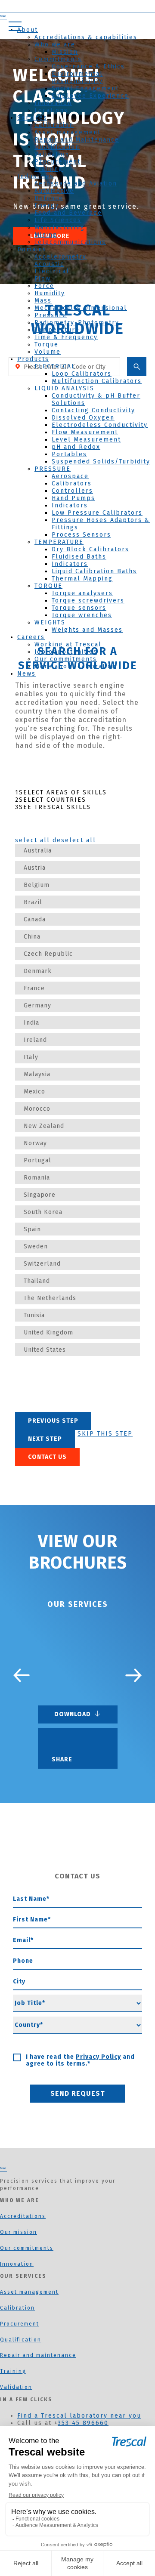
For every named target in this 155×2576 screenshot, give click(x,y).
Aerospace (70, 476)
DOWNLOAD (74, 1714)
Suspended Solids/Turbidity (101, 462)
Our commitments (66, 659)
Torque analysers (82, 593)
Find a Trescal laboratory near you (79, 2416)
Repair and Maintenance (77, 140)
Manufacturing (60, 227)
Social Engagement (85, 88)
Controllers (72, 491)
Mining (46, 235)
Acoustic (49, 264)
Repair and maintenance (38, 2355)
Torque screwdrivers (88, 601)
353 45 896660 (83, 2423)
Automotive (54, 191)
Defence (49, 198)
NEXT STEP (45, 1439)
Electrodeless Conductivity (100, 425)
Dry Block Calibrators (90, 549)
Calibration (54, 125)
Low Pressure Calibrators (97, 513)
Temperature (57, 330)
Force (44, 286)
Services (32, 118)
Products (33, 359)
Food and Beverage (68, 213)
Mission (65, 52)
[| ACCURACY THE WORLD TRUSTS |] (3, 2169)
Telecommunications (70, 242)
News (26, 674)
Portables (69, 454)
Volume (48, 352)
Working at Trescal (68, 644)
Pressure (51, 315)
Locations (51, 110)
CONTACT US (47, 1457)
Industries (36, 176)
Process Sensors (81, 535)
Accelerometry (60, 257)
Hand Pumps (73, 498)
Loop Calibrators (82, 374)
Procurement (57, 162)
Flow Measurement (85, 432)
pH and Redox (76, 447)
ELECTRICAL (55, 366)
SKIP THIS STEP (105, 1434)
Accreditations (23, 2216)
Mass (43, 301)
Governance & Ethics (88, 66)
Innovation (53, 103)
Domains (32, 249)
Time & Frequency (66, 337)
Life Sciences (58, 220)
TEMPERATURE (59, 542)
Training (49, 169)
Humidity (50, 293)
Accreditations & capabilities (86, 37)
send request (78, 2093)
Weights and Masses (87, 630)
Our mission (19, 2232)
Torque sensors (79, 608)
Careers (31, 637)
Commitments (58, 59)
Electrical (52, 271)
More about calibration (75, 666)
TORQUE (48, 586)
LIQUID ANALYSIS (64, 388)
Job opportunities (66, 652)
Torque (46, 344)
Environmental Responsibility (77, 77)
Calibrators (72, 483)
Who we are (55, 45)
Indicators (70, 505)
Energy (47, 205)
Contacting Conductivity (93, 410)
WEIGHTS (50, 622)
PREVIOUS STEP (53, 1421)
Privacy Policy (98, 2057)
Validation (52, 154)
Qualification (57, 147)
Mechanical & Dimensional (81, 308)
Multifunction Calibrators (97, 381)
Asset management (68, 132)
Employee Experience (90, 96)
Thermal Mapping (82, 579)
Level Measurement (86, 440)
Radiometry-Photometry (77, 323)
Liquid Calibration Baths (94, 571)
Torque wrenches (82, 615)
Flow (43, 279)
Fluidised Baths (79, 557)
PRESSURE (53, 469)
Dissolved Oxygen (83, 418)
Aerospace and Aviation (76, 184)
